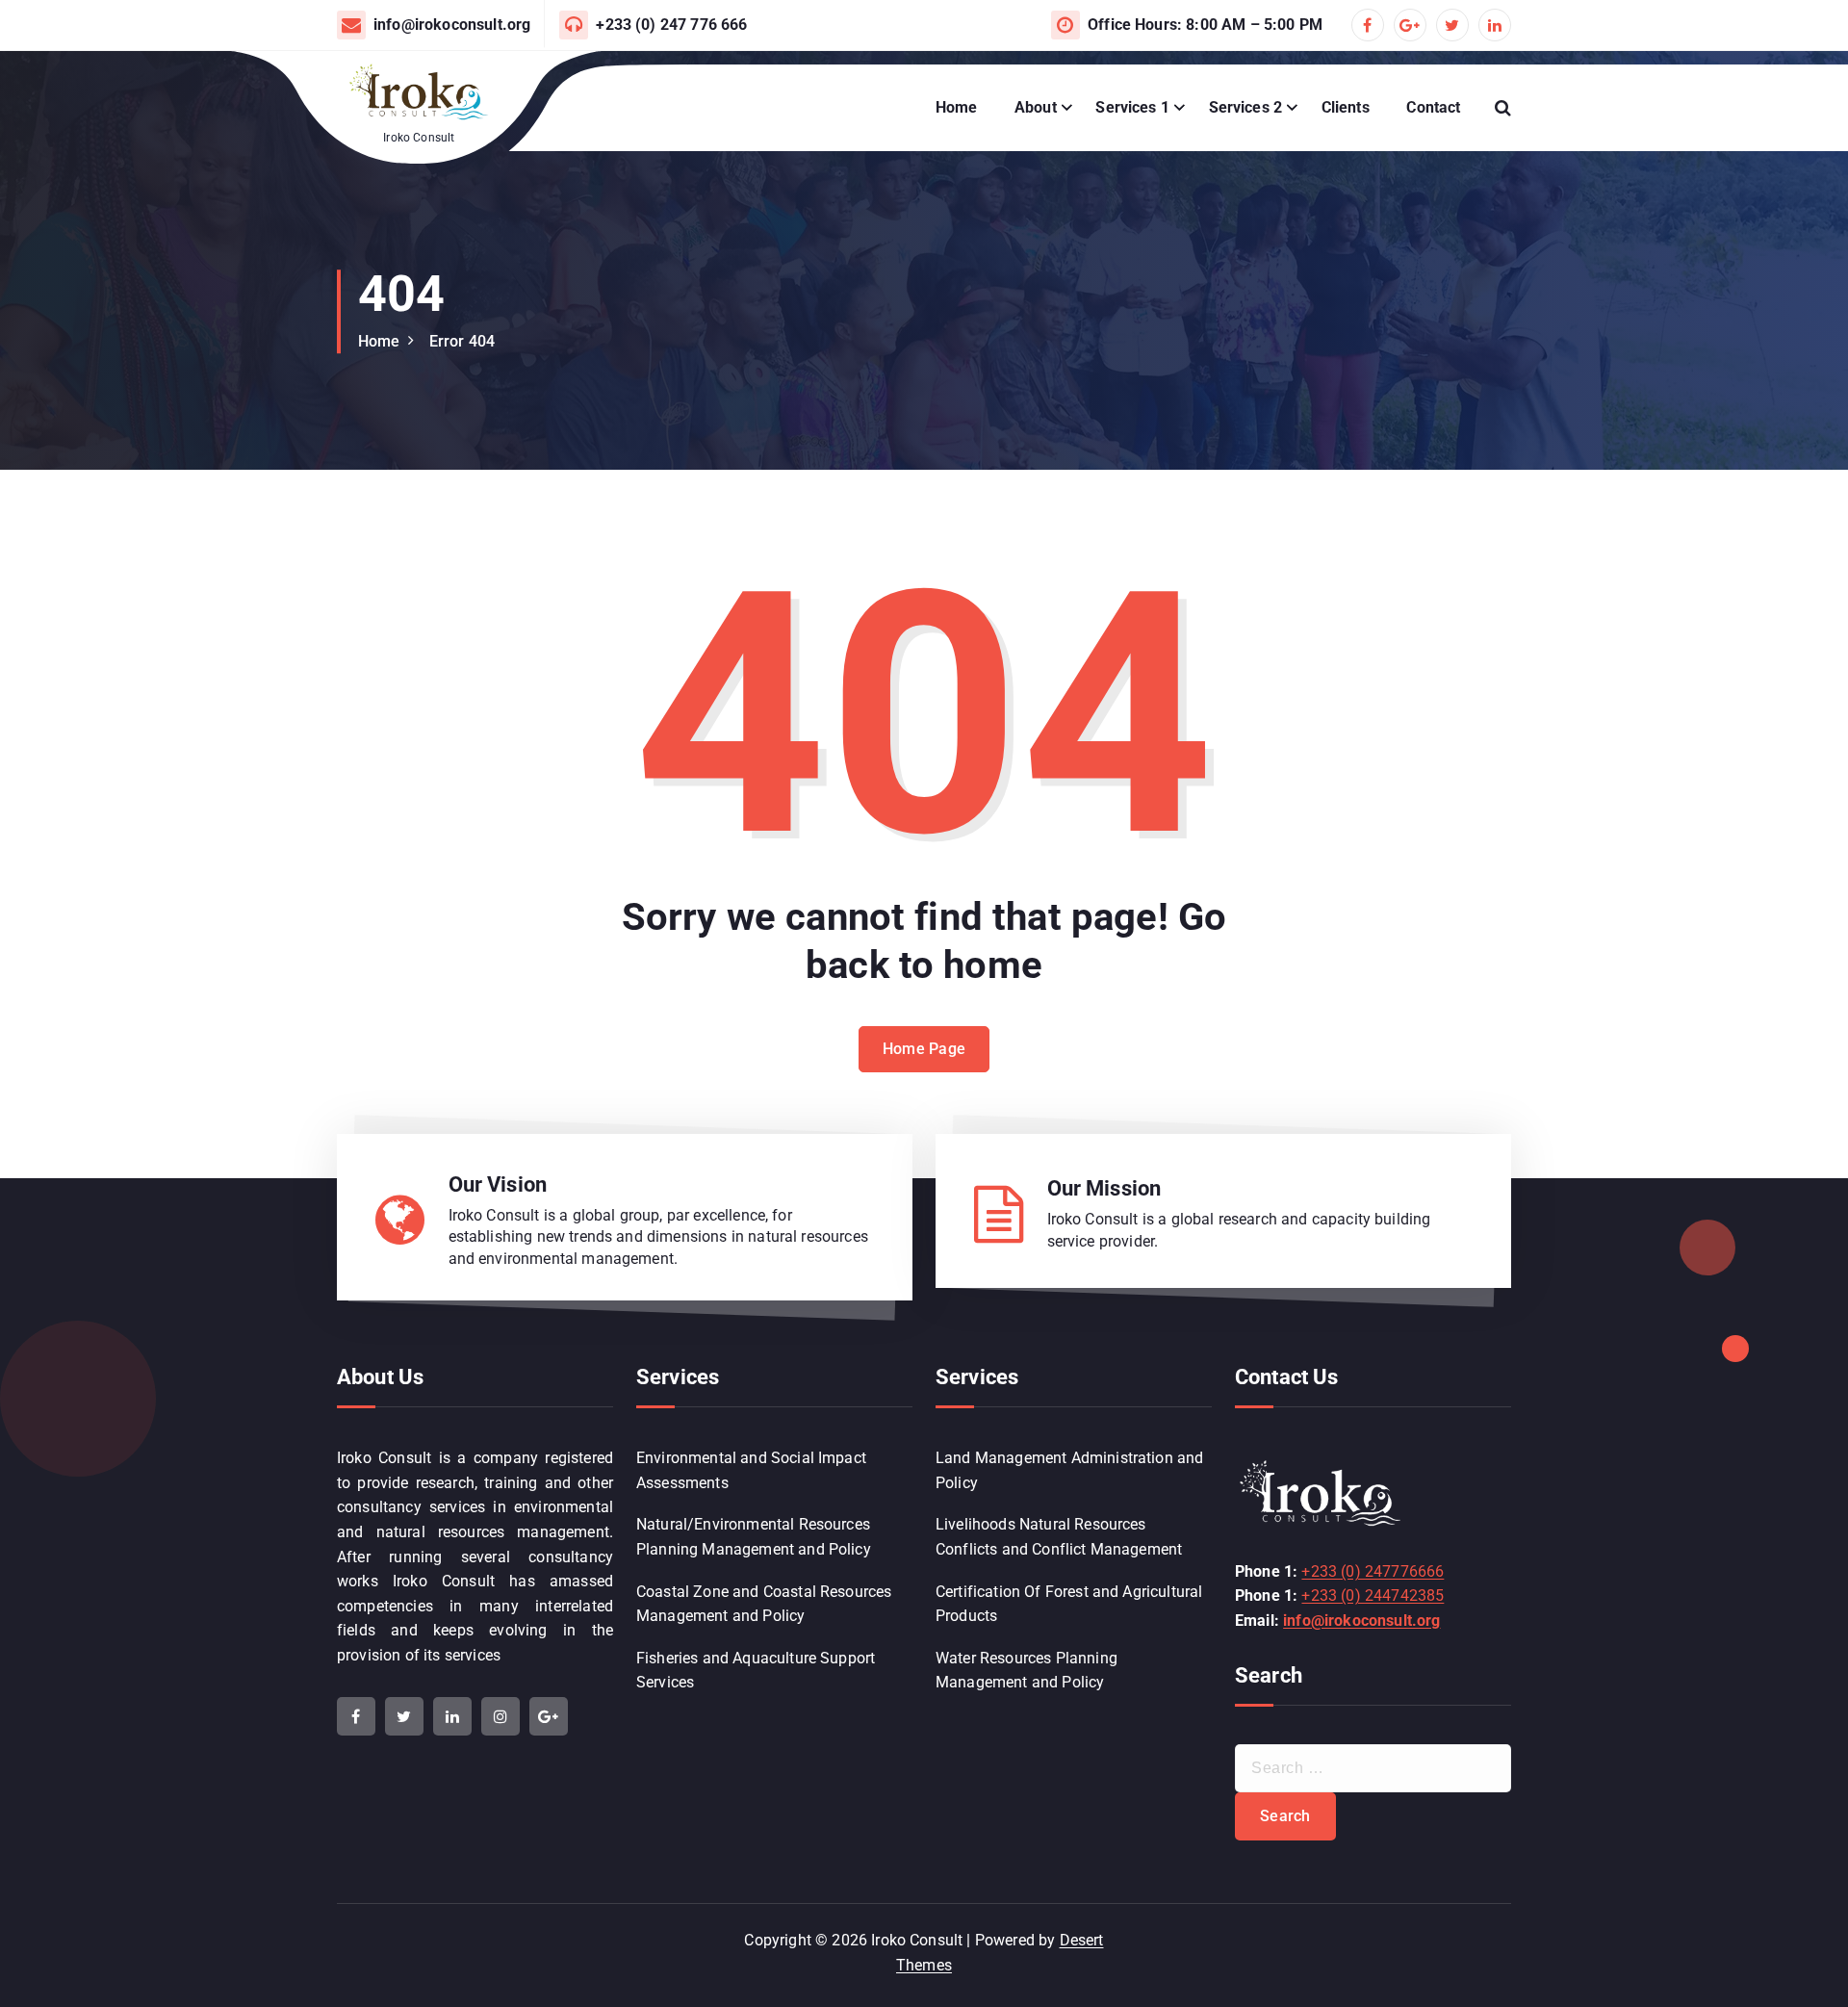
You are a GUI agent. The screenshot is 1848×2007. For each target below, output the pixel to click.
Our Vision (498, 1184)
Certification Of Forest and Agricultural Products (1069, 1604)
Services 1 (1132, 107)
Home (957, 107)
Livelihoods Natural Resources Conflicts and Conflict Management (1059, 1537)
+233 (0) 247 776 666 (671, 25)
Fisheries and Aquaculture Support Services (756, 1671)
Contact (1433, 107)
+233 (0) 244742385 (1373, 1595)
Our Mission (1104, 1188)
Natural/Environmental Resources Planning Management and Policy (754, 1537)
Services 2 (1246, 107)
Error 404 (462, 341)
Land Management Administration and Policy (1069, 1470)
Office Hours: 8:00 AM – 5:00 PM (1205, 25)
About (1036, 107)
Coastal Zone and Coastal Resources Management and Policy (764, 1604)
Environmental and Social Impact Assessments (751, 1470)
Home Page (924, 1049)
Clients (1346, 107)
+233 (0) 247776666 (1373, 1571)
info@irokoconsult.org (452, 25)
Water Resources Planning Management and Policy (1027, 1671)
